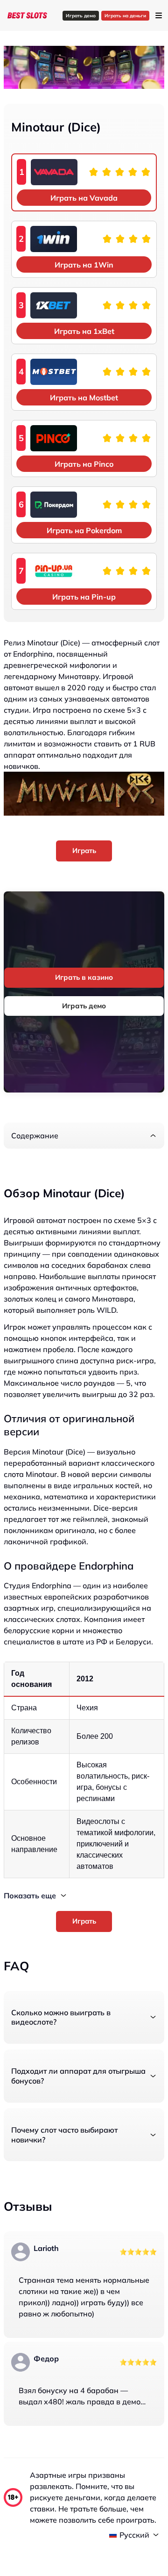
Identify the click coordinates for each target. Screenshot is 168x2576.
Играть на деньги (125, 16)
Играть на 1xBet (84, 331)
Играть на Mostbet (84, 398)
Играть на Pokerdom (84, 530)
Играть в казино (84, 977)
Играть (84, 850)
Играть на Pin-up (84, 597)
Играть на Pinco (84, 464)
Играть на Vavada (84, 198)
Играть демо (81, 16)
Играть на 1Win (84, 265)
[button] (84, 1136)
